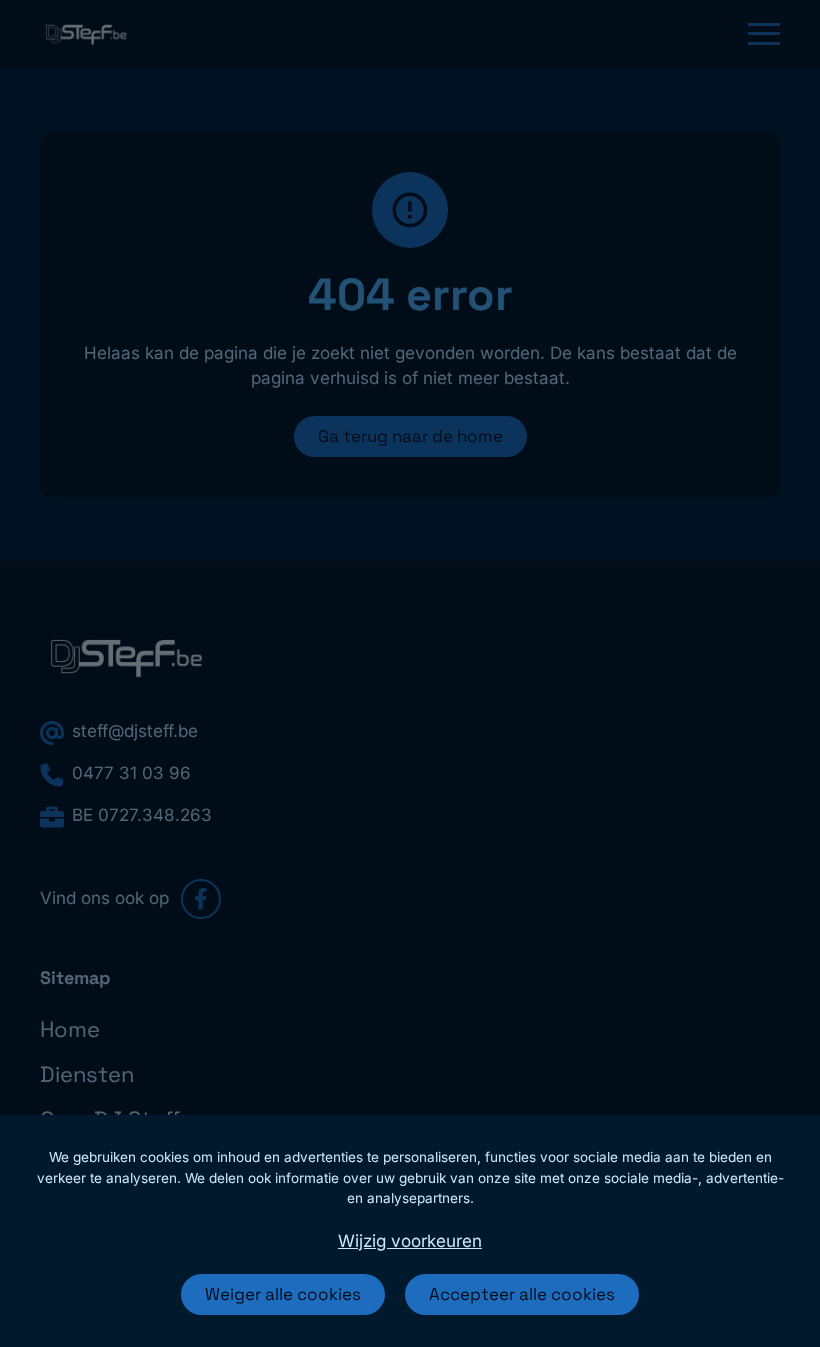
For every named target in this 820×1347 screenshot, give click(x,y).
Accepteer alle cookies (522, 1294)
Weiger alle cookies (283, 1294)
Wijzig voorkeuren (410, 1241)
